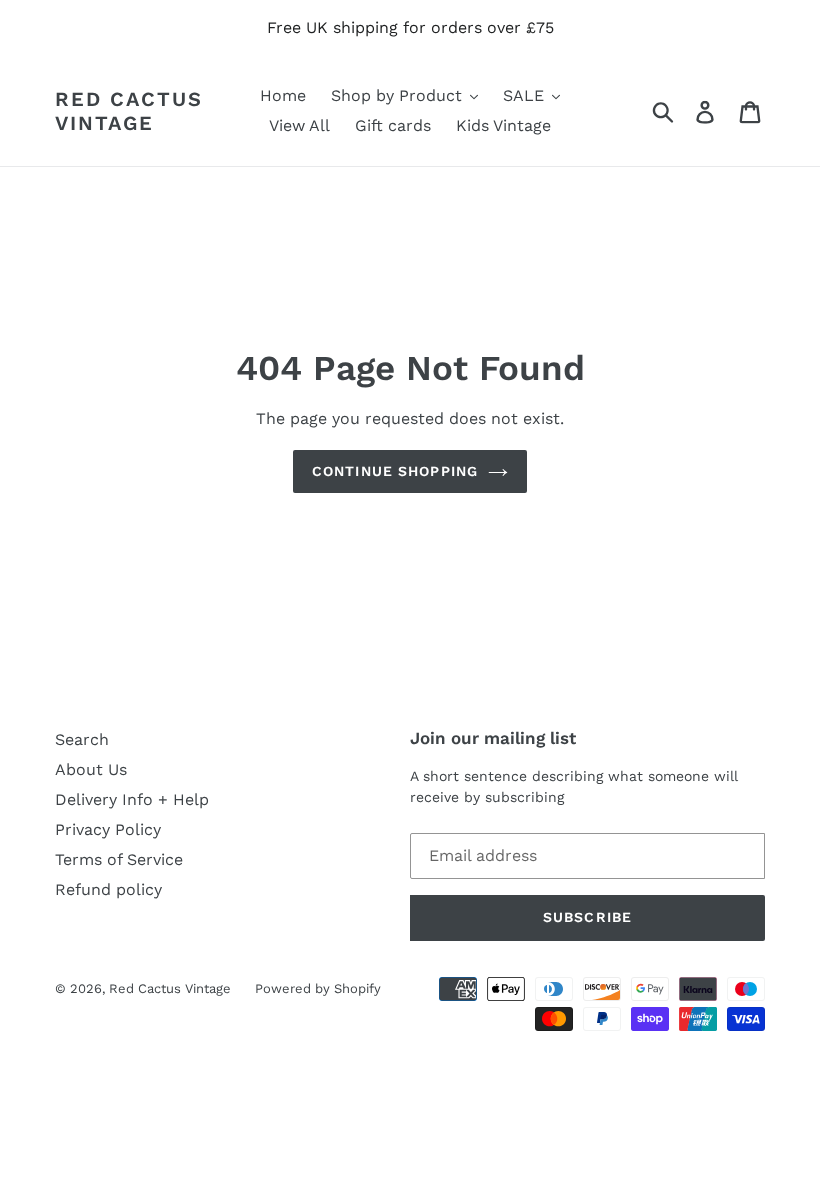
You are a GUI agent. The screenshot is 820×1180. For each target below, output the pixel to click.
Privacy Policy (108, 829)
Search (82, 739)
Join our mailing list (493, 738)
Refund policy (108, 889)
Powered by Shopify (318, 988)
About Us (91, 769)
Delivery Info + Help (132, 799)
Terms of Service (119, 859)
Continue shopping (395, 471)
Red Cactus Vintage (129, 111)
